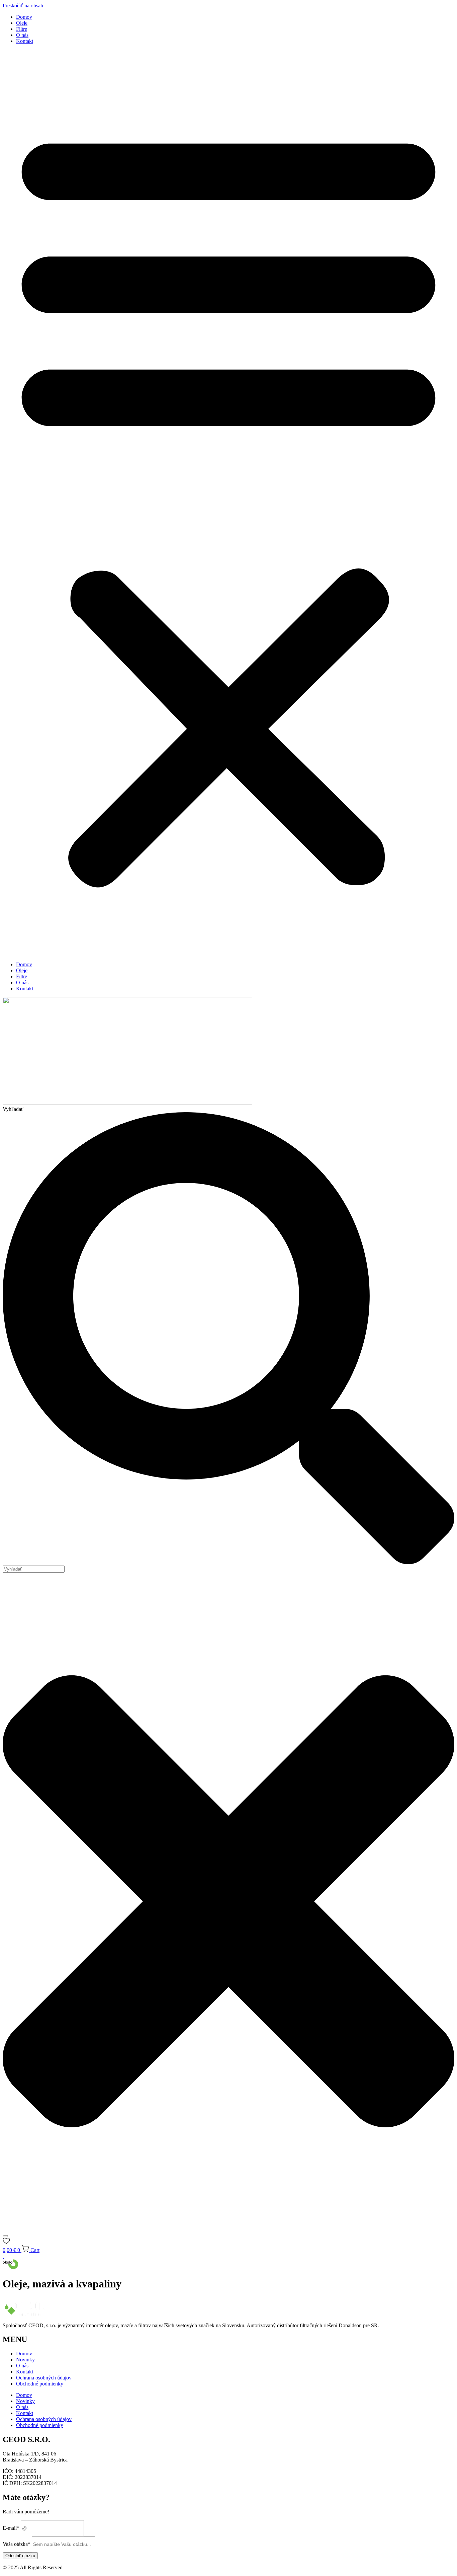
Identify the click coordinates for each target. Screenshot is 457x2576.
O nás (22, 35)
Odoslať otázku (20, 2556)
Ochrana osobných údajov (44, 2378)
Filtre (22, 29)
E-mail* (11, 2528)
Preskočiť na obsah (23, 6)
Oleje (22, 23)
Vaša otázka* (17, 2544)
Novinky (25, 2360)
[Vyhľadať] (5, 2236)
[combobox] (34, 1569)
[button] (229, 503)
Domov (24, 17)
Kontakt (25, 41)
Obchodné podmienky (40, 2384)
